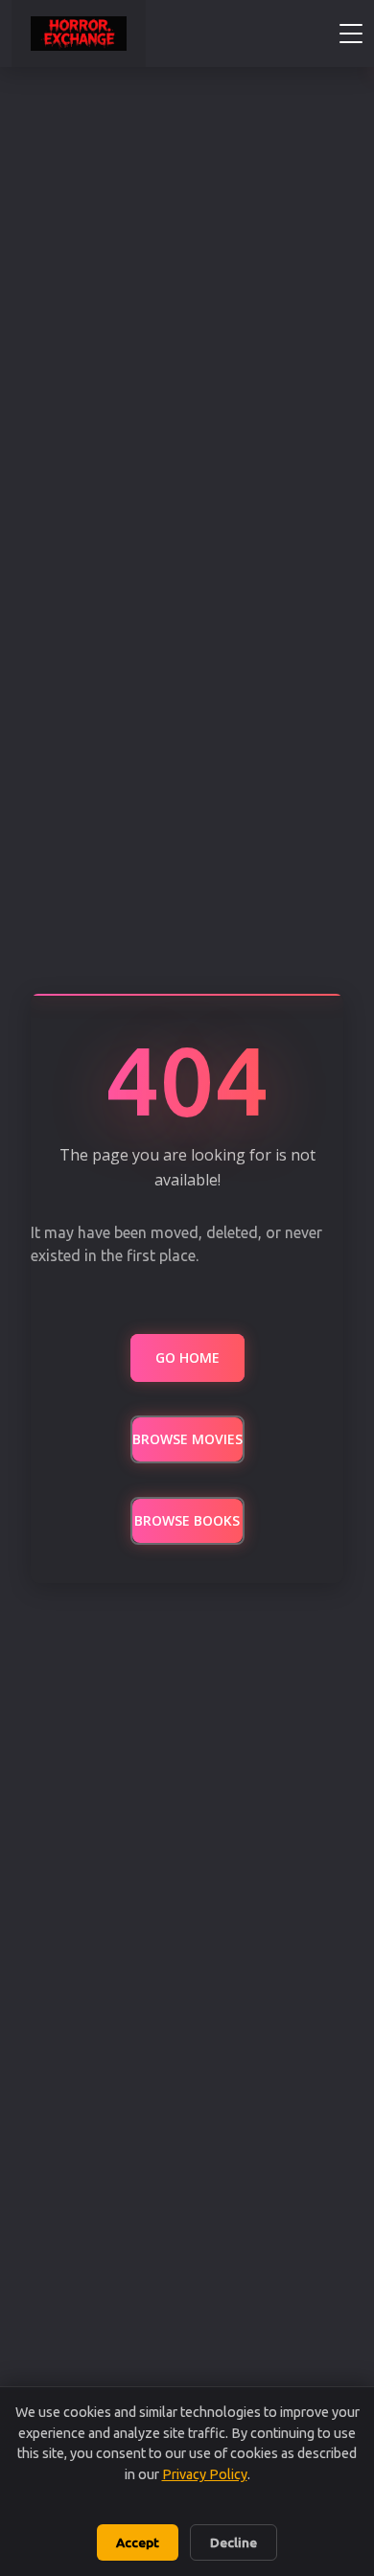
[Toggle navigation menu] (351, 34)
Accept (138, 2542)
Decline (234, 2542)
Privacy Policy (205, 2474)
